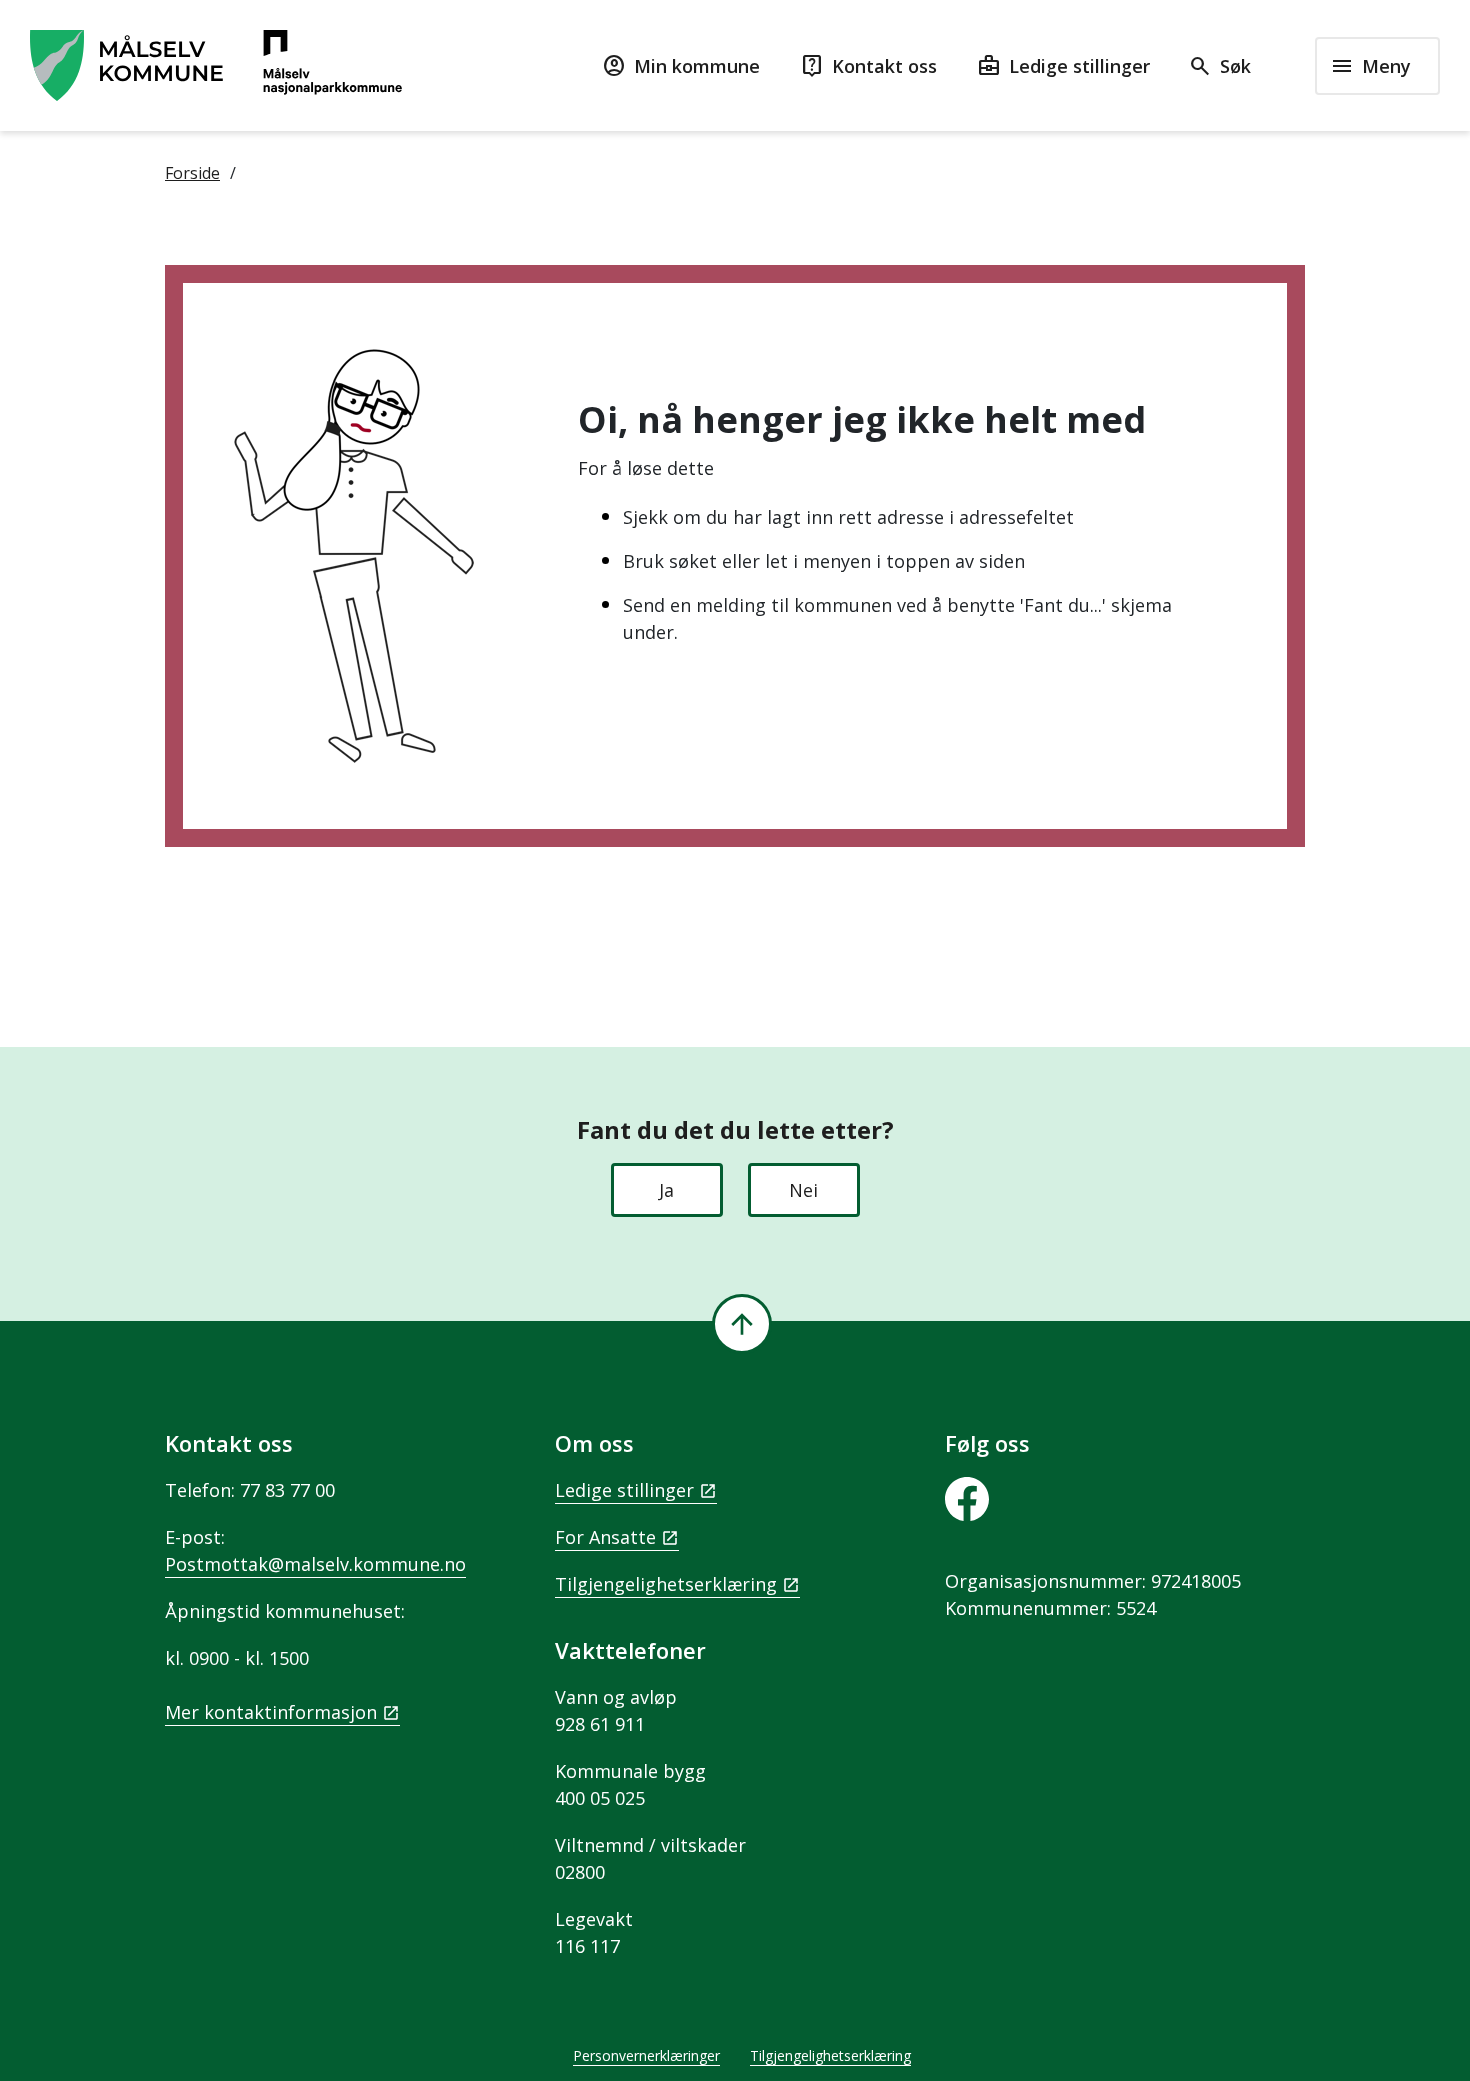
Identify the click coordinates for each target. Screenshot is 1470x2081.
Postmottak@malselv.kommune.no (315, 1564)
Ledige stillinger (624, 1490)
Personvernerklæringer (646, 2055)
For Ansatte (605, 1537)
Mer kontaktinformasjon (271, 1712)
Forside (192, 173)
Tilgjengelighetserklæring (666, 1584)
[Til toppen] (742, 1324)
